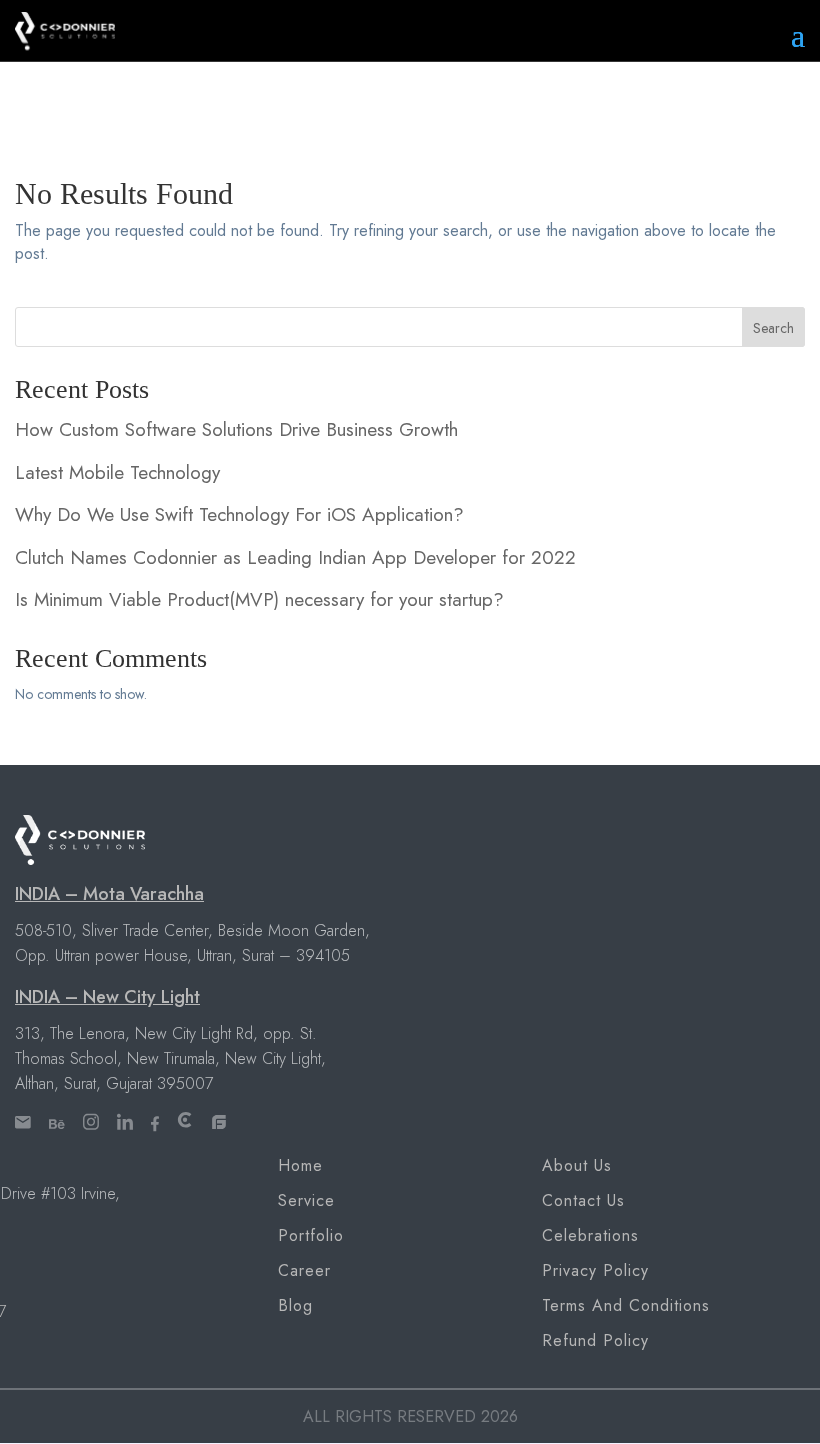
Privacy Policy (595, 1270)
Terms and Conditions (626, 1305)
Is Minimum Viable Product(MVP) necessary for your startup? (259, 599)
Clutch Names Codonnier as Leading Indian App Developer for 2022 (295, 557)
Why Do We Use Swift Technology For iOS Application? (239, 514)
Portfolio (311, 1235)
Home (300, 1165)
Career (304, 1270)
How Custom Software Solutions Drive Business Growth (236, 429)
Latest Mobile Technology (117, 472)
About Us (577, 1165)
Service (306, 1200)
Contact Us (583, 1200)
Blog (295, 1305)
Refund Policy (595, 1340)
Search (773, 328)
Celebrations (590, 1235)
